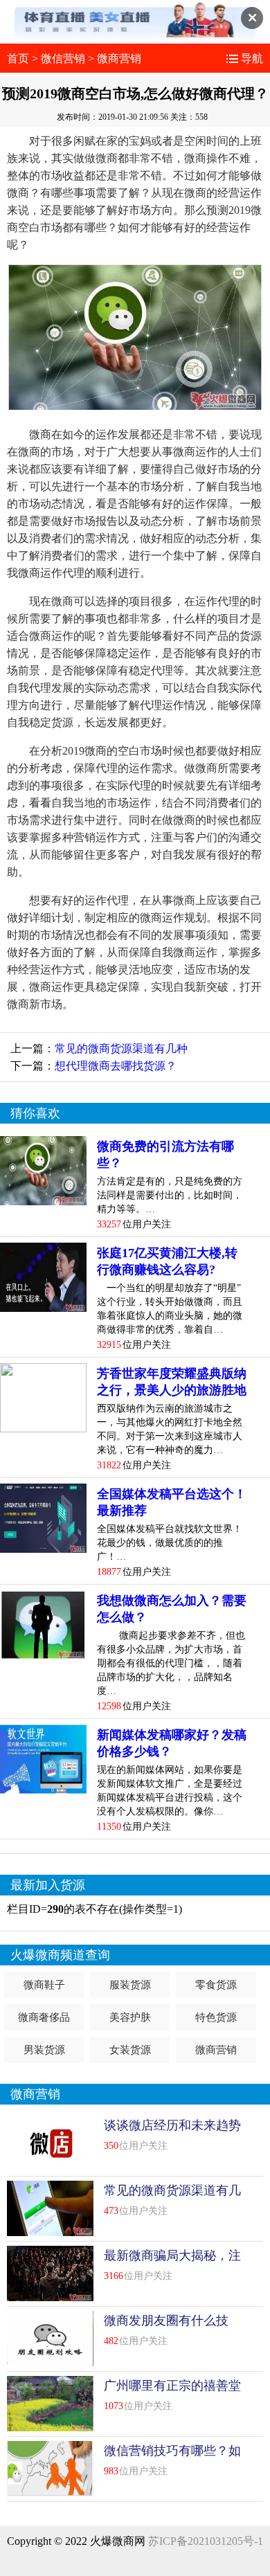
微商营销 (119, 58)
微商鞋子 (44, 1985)
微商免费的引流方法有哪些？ (165, 1155)
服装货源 (130, 1985)
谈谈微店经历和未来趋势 (172, 2125)
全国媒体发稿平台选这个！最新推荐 (172, 1502)
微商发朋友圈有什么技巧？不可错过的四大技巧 (172, 2329)
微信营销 (63, 58)
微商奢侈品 (44, 2017)
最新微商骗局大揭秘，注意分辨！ (172, 2264)
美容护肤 (130, 2017)
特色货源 (216, 2017)
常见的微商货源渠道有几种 (121, 1048)
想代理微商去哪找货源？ (116, 1066)
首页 (18, 58)
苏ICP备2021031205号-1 (206, 2541)
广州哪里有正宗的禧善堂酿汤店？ (172, 2394)
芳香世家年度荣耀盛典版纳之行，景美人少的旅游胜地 (172, 1382)
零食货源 (216, 1985)
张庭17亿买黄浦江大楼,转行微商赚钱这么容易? (167, 1261)
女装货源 (130, 2050)
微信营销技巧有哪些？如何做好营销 (172, 2459)
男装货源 (44, 2050)
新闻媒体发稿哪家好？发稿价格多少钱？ (172, 1743)
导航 (252, 58)
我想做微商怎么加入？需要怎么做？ (172, 1609)
